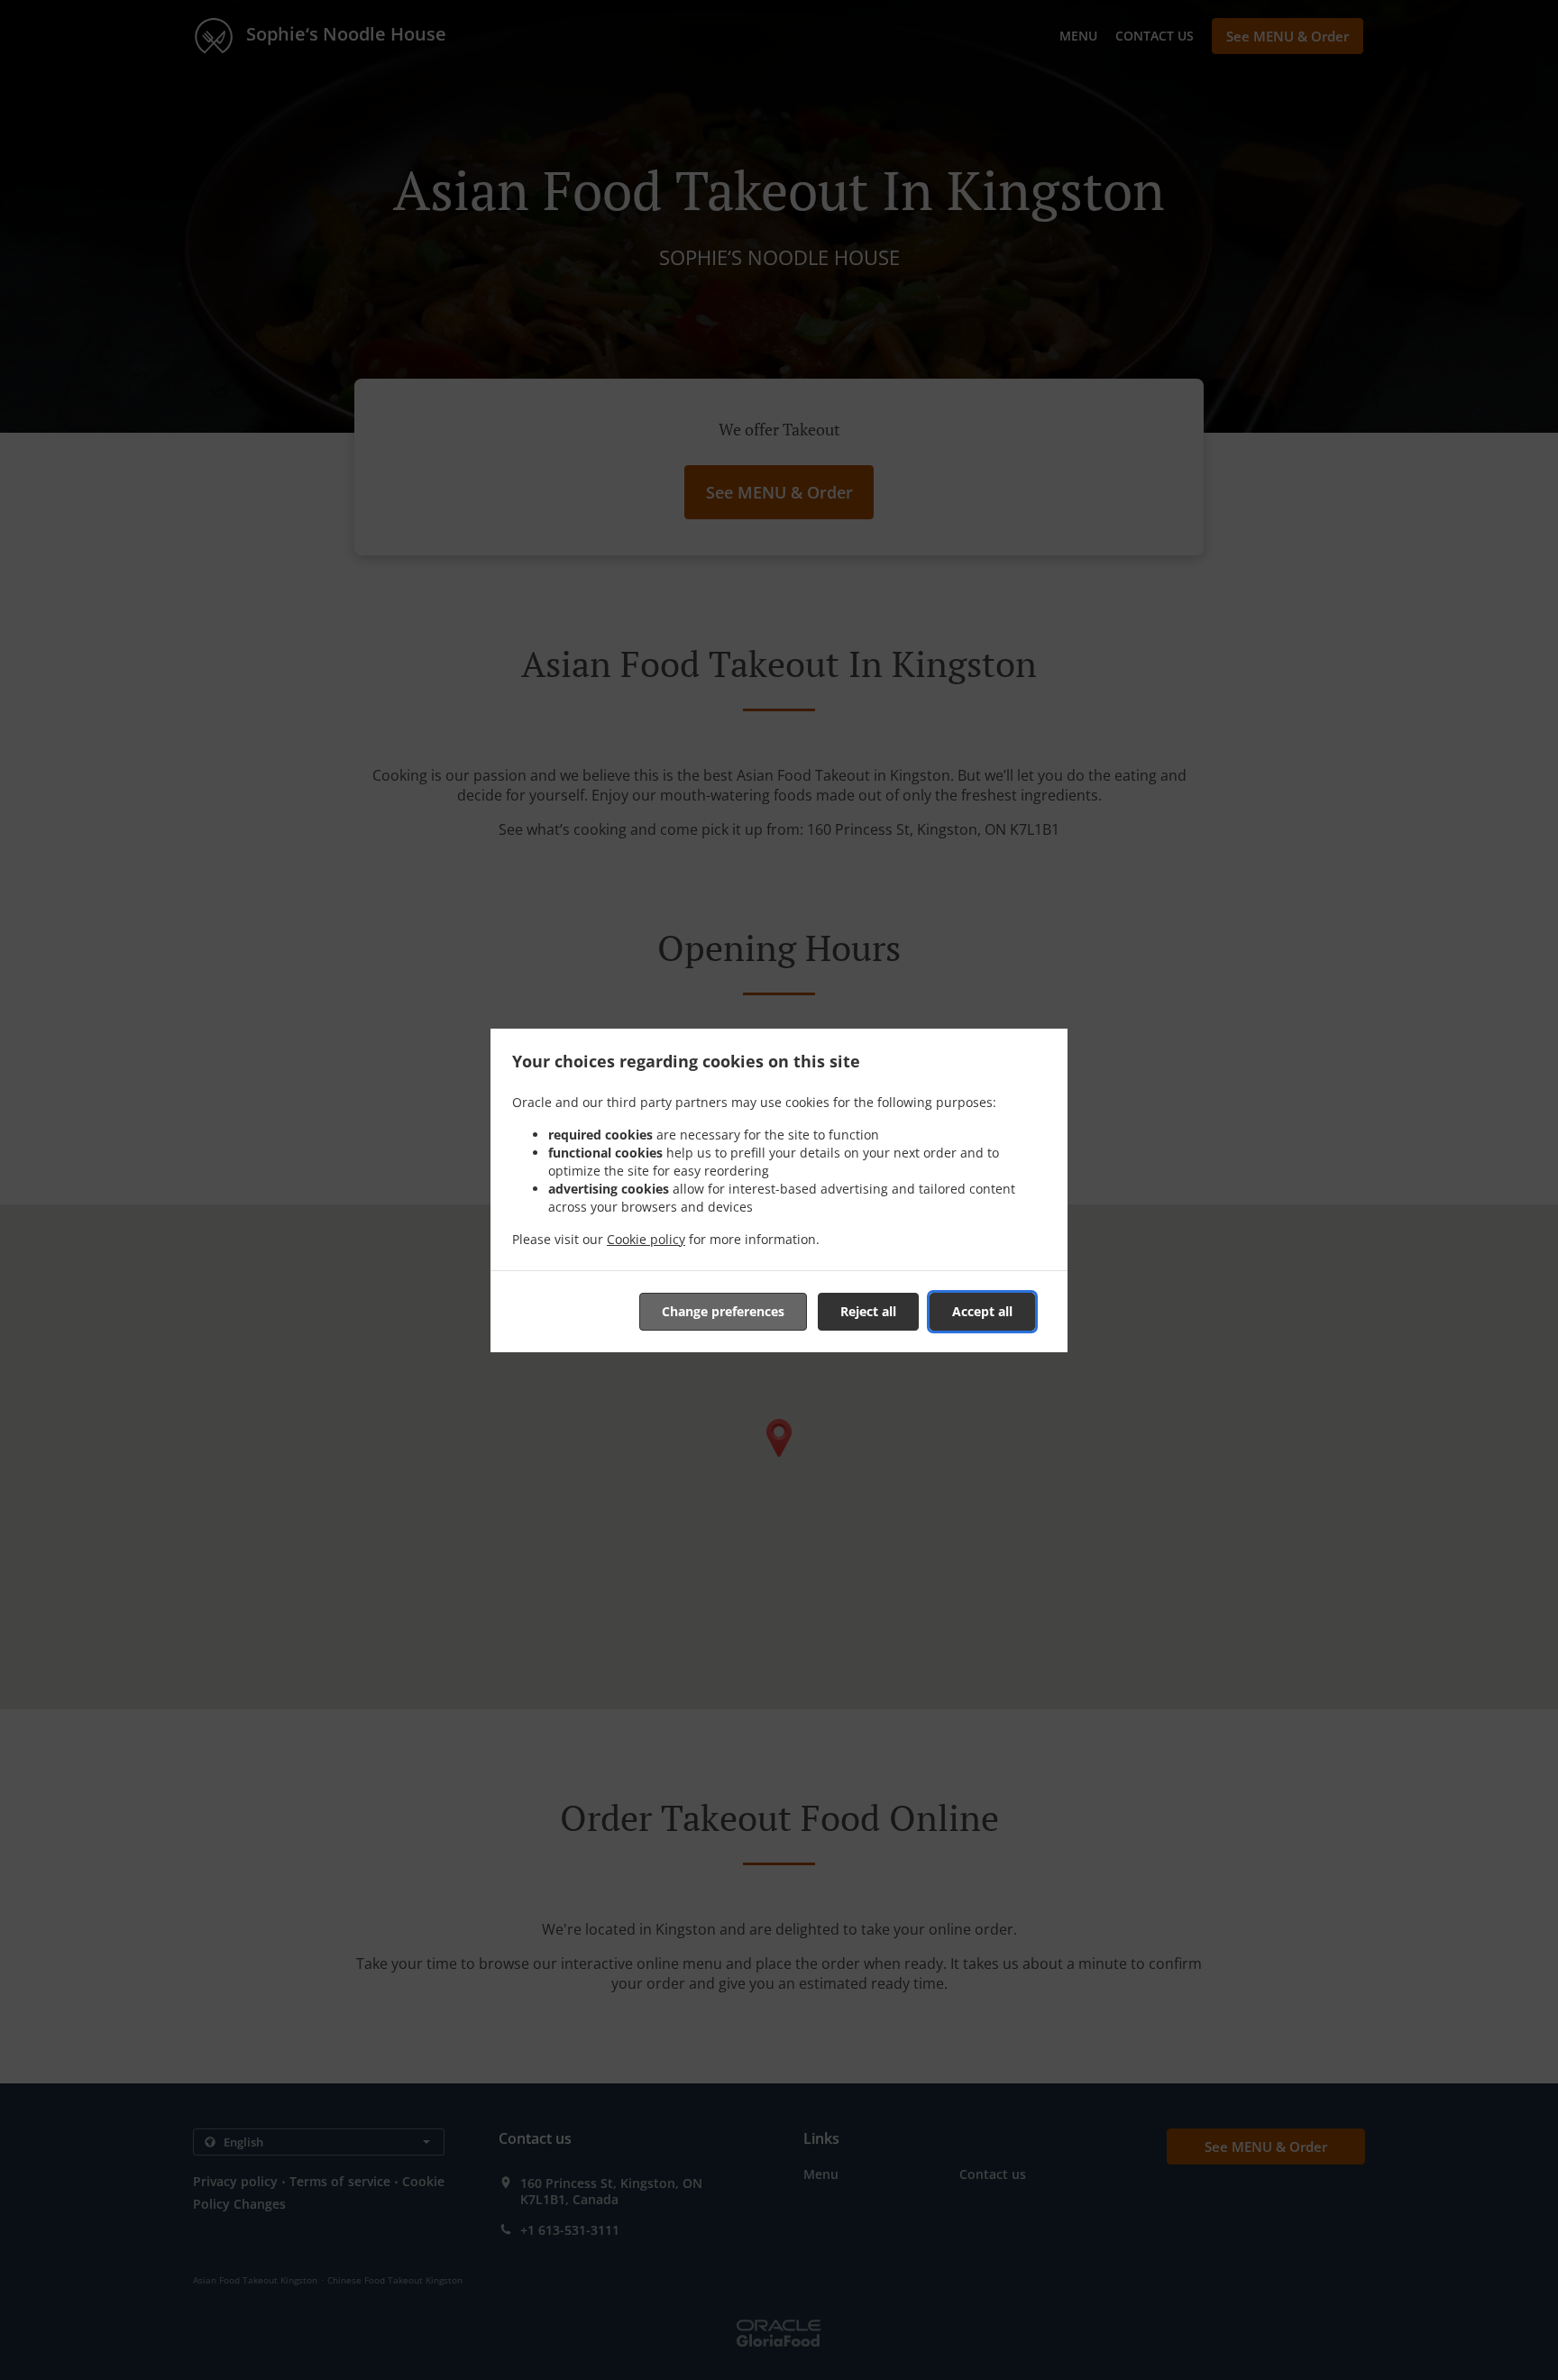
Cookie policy (646, 1239)
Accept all (982, 1311)
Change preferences (723, 1311)
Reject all (868, 1311)
